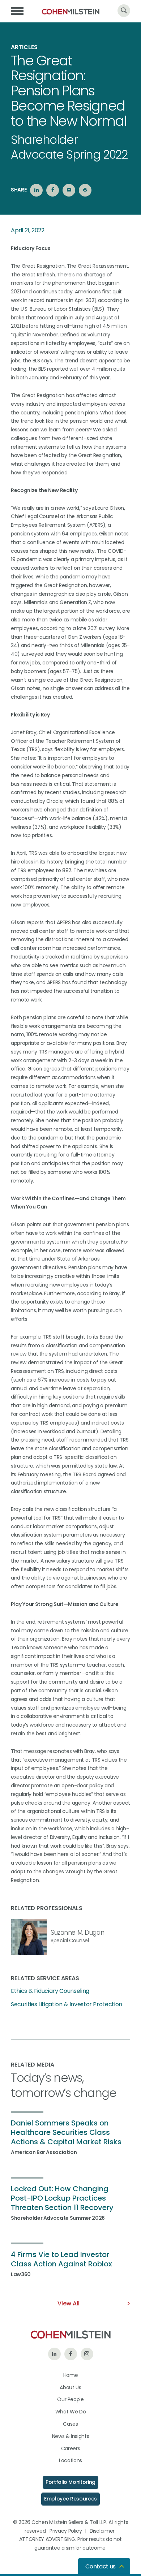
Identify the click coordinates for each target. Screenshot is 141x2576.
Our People (70, 2399)
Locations (70, 2460)
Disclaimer (102, 2531)
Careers (71, 2448)
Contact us (101, 2566)
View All (69, 2303)
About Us (70, 2387)
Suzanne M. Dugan (77, 1933)
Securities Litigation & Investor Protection (67, 2004)
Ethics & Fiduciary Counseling (50, 1991)
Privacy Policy (66, 2531)
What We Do (71, 2412)
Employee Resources (70, 2499)
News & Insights (71, 2436)
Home (71, 2375)
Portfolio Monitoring (70, 2482)
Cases (70, 2424)
